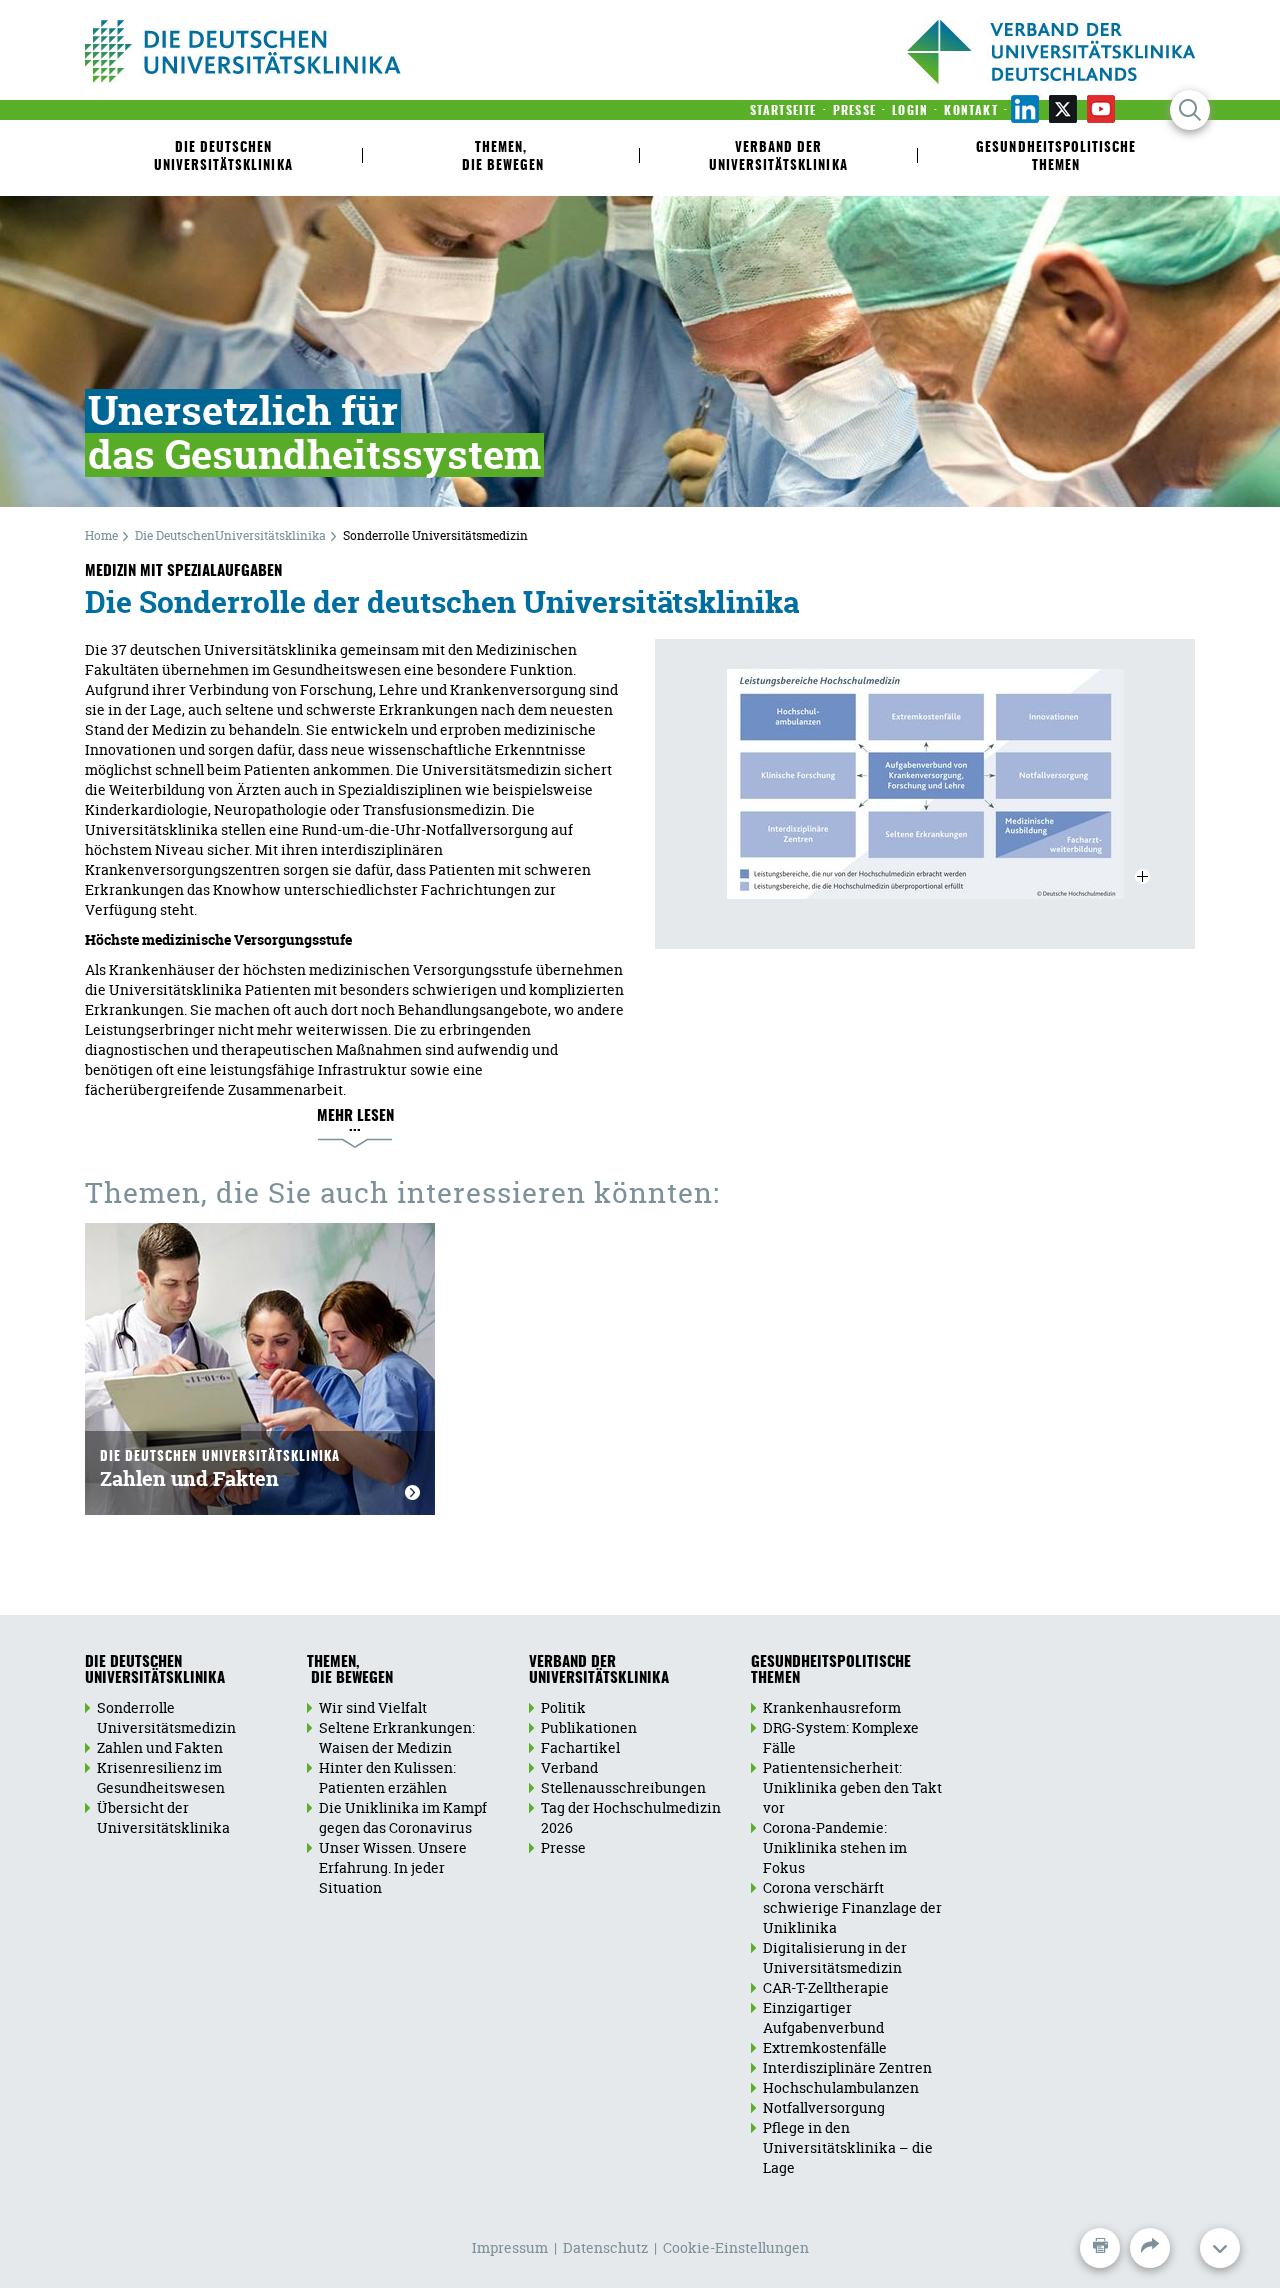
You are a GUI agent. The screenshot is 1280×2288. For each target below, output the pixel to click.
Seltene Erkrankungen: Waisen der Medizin (397, 1737)
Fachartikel (580, 1747)
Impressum (510, 2247)
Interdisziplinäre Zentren (847, 2067)
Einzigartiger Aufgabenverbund (823, 2017)
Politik (563, 1707)
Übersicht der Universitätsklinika (163, 1817)
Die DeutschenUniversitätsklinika (223, 157)
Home (101, 535)
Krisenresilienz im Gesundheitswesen (161, 1777)
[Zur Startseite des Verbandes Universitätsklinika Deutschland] (307, 51)
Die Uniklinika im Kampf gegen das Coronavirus (403, 1817)
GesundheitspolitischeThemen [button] (1056, 157)
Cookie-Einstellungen (736, 2247)
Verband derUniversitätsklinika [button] (778, 157)
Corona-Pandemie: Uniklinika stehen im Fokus (835, 1847)
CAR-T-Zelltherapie (826, 1987)
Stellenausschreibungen (623, 1787)
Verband (569, 1767)
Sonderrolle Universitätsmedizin (166, 1717)
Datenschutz (605, 2247)
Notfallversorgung (824, 2107)
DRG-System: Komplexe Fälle (841, 1737)
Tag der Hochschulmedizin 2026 (631, 1817)
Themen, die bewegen (350, 1671)
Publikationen (589, 1727)
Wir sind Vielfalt (373, 1707)
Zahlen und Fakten (220, 1471)
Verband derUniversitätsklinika (599, 1671)
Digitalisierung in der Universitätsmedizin (835, 1957)
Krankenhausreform (832, 1707)
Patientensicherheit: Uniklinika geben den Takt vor (852, 1787)
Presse (563, 1847)
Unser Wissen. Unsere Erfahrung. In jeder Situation (393, 1867)
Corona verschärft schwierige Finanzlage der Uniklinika (852, 1907)
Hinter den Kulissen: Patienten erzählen (387, 1777)
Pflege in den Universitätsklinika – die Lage (848, 2147)
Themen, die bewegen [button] (501, 157)
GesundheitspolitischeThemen (831, 1671)
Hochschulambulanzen (841, 2087)
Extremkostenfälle (825, 2047)
